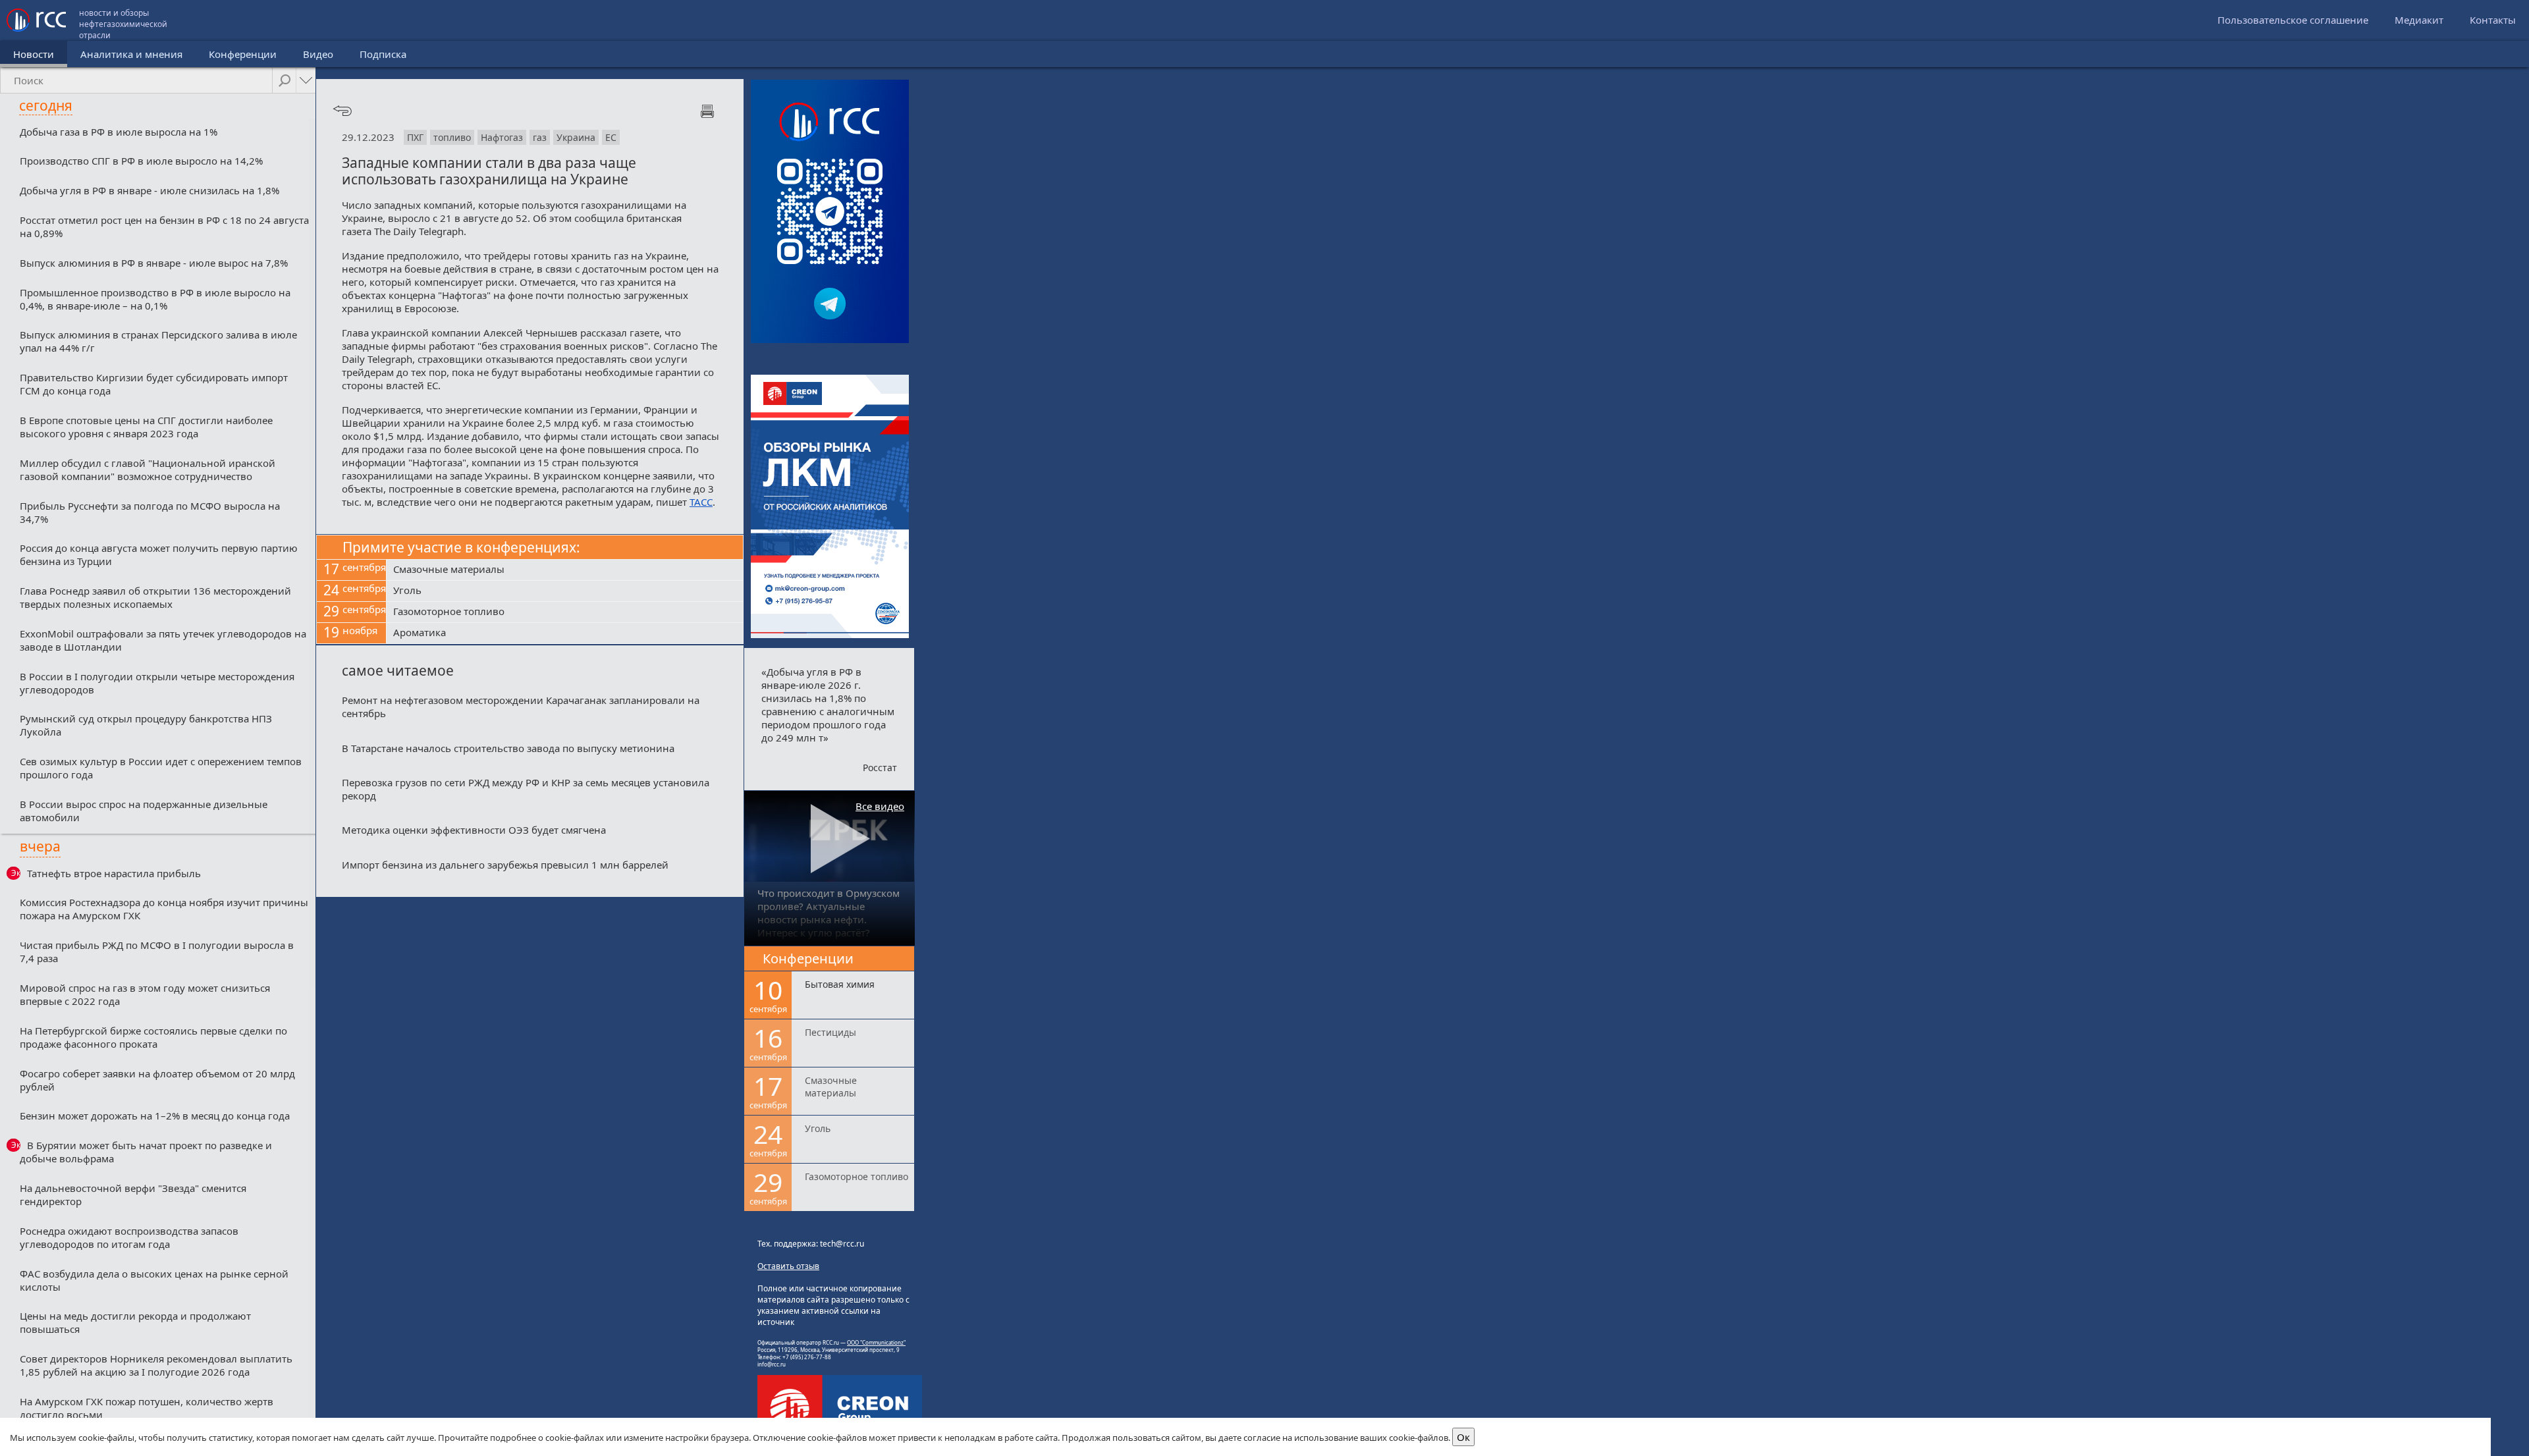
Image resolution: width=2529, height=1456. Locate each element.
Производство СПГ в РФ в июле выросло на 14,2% (141, 161)
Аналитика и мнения (131, 54)
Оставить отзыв (788, 1266)
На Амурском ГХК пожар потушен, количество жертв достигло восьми (147, 1408)
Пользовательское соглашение (2293, 20)
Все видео (880, 806)
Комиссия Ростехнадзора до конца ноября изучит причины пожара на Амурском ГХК (164, 909)
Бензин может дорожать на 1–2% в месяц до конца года (155, 1116)
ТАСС (701, 502)
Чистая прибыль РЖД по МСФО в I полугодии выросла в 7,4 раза (157, 952)
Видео (318, 54)
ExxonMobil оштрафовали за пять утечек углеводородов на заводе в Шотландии (163, 640)
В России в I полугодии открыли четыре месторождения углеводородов (157, 683)
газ (540, 137)
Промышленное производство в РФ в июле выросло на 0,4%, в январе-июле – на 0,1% (155, 299)
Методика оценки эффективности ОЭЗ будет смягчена (474, 830)
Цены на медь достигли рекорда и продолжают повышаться (135, 1322)
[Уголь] (565, 591)
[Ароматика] (565, 634)
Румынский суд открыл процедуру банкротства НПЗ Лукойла (146, 725)
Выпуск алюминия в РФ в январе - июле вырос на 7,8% (154, 263)
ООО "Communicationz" (876, 1342)
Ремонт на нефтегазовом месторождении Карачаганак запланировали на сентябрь (521, 707)
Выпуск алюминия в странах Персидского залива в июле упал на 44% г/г (158, 341)
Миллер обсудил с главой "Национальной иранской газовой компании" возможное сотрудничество (148, 470)
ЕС (611, 137)
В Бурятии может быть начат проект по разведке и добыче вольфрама (146, 1152)
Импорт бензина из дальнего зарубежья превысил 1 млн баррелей (505, 865)
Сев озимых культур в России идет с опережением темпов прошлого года (161, 768)
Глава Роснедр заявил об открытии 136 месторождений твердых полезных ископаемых (155, 597)
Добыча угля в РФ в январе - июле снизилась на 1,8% (150, 190)
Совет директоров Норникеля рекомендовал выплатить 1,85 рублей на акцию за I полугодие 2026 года (156, 1365)
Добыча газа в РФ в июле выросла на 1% (119, 132)
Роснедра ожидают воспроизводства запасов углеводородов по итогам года (129, 1237)
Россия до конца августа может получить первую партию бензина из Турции (159, 554)
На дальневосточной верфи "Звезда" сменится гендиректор (133, 1195)
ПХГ (415, 137)
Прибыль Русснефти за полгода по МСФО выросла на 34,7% (150, 512)
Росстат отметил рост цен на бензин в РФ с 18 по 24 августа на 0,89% (164, 227)
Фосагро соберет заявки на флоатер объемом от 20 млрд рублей (157, 1080)
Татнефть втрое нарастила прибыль (114, 873)
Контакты (2493, 20)
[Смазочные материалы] (565, 570)
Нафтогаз (502, 137)
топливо (452, 137)
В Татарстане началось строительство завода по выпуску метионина (508, 748)
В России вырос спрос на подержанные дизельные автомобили (144, 811)
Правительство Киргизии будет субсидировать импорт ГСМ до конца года (154, 384)
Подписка (383, 54)
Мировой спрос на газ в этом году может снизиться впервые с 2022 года (145, 994)
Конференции (243, 54)
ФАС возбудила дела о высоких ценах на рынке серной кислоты (154, 1280)
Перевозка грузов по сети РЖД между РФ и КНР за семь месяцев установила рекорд (526, 789)
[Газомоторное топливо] (565, 612)
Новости (34, 54)
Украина (576, 137)
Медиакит (2419, 20)
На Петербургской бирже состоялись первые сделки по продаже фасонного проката (153, 1037)
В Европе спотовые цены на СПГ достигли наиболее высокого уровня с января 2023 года (146, 427)
